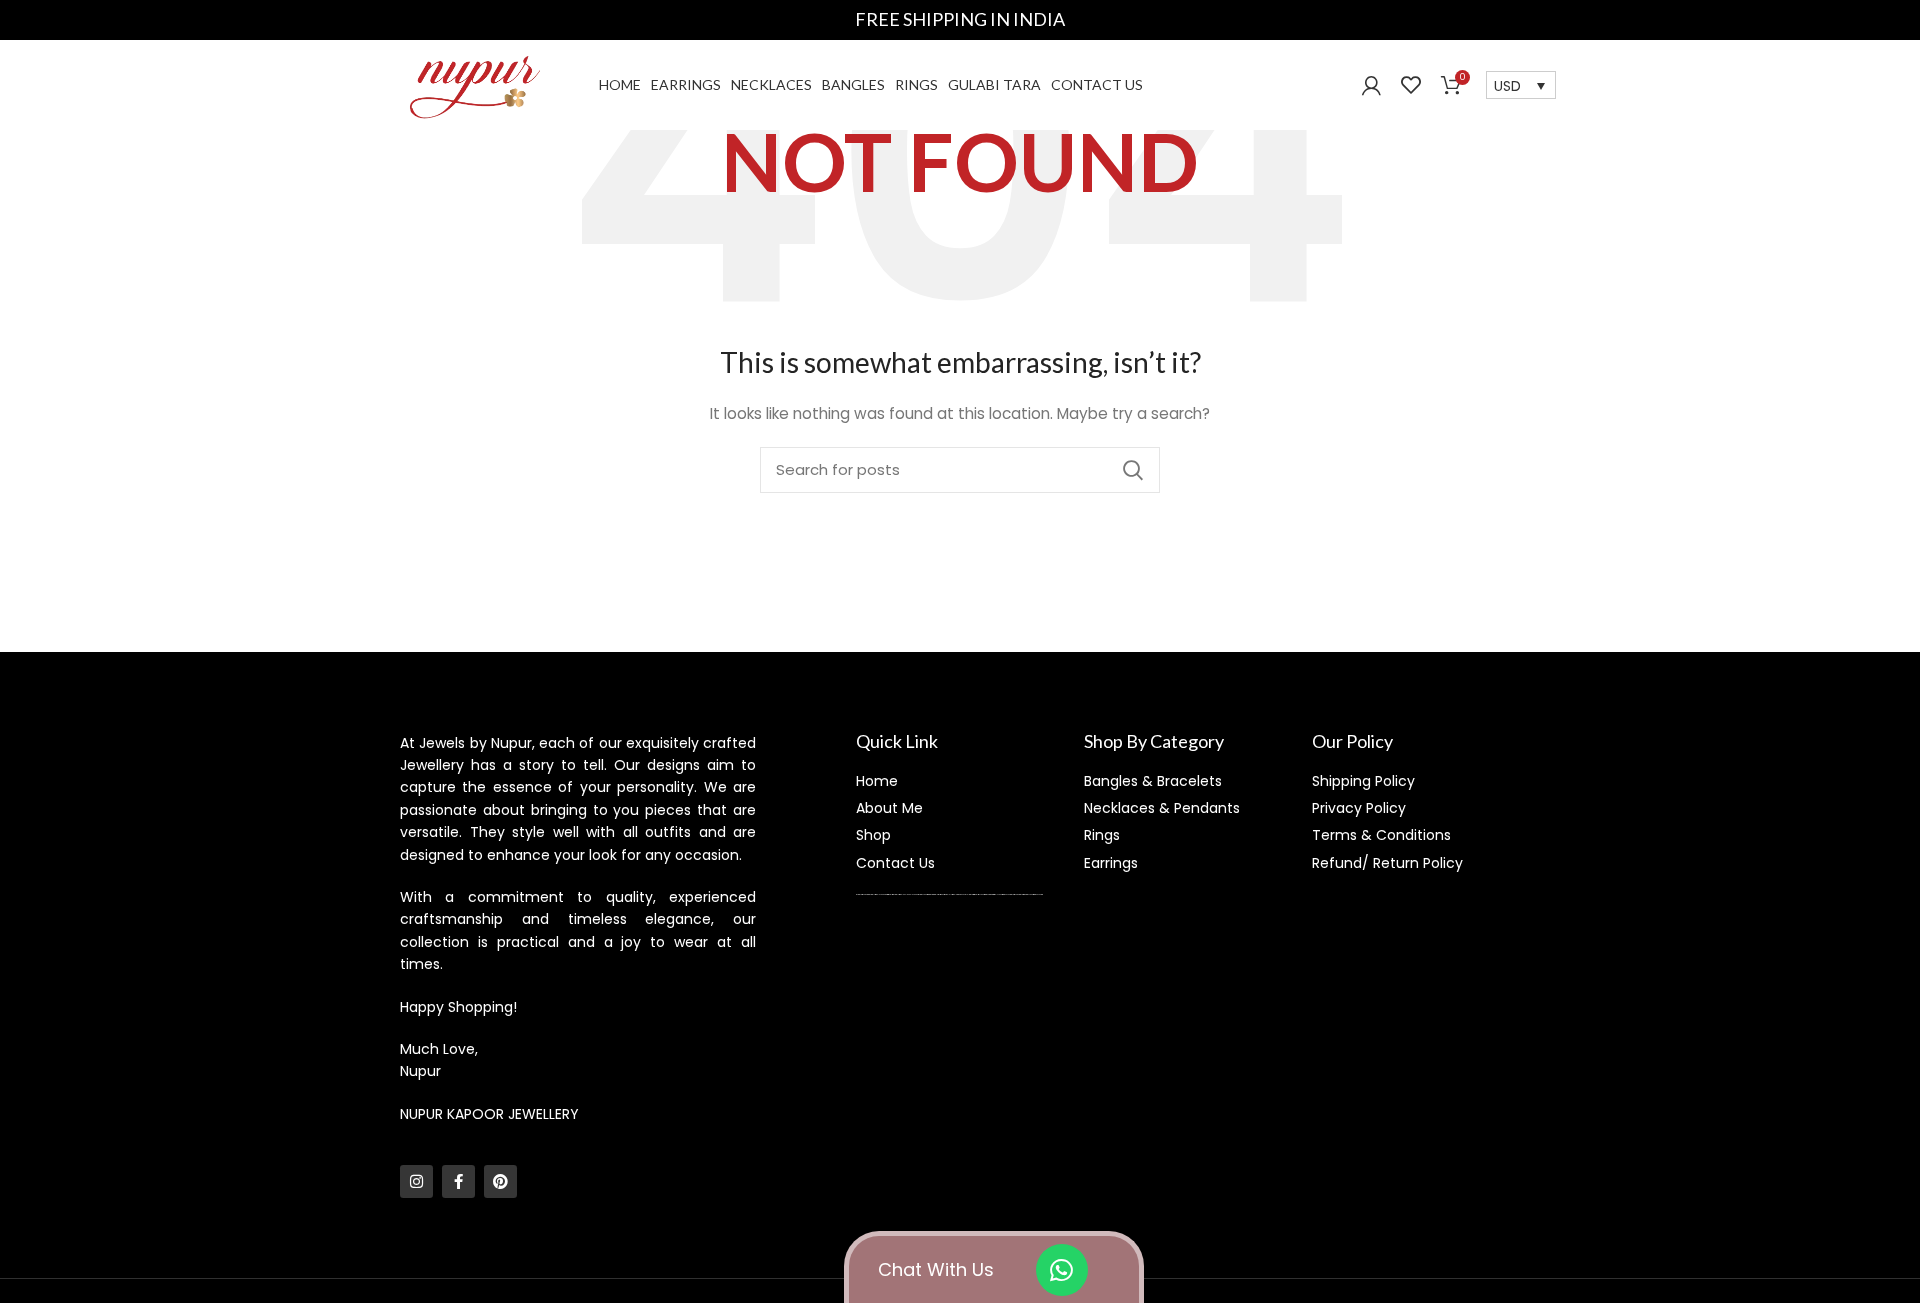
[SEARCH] (1133, 470)
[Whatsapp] (1062, 1270)
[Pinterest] (500, 1181)
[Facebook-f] (458, 1181)
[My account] (1371, 85)
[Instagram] (416, 1181)
